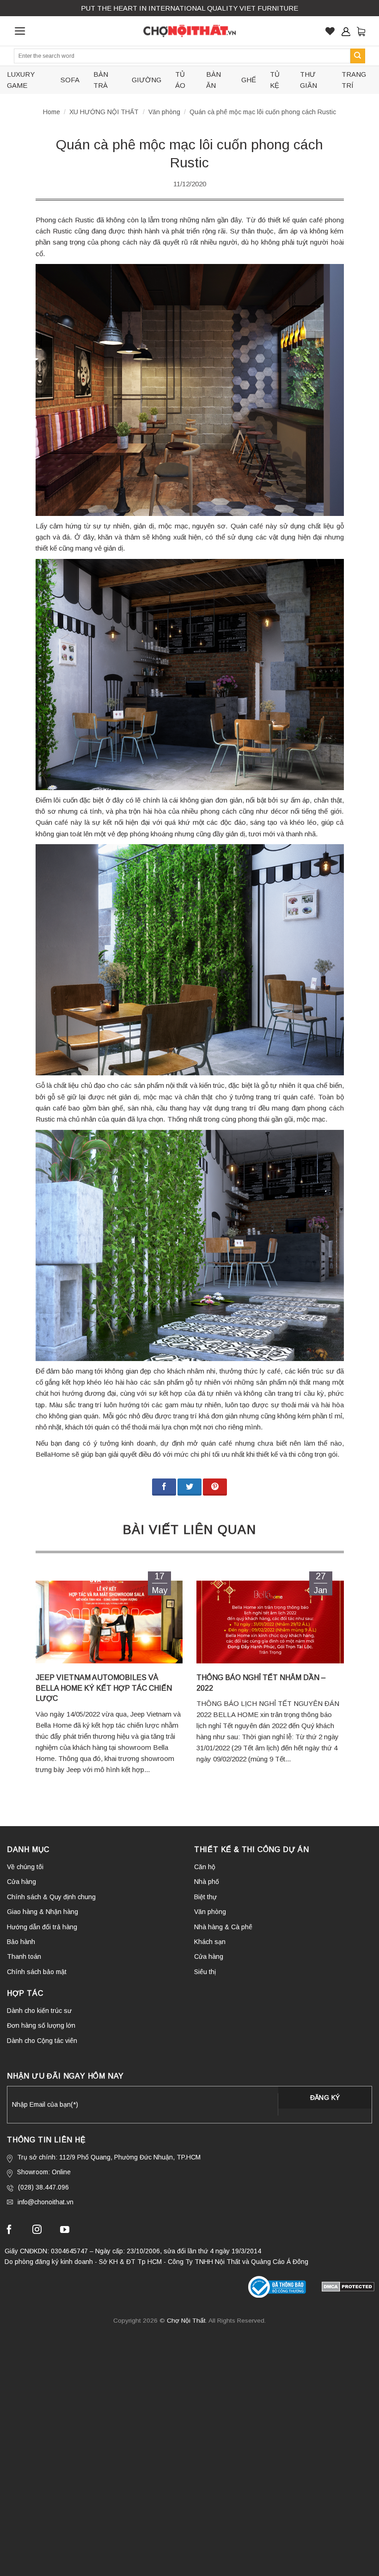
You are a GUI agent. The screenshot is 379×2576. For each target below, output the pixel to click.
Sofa (70, 80)
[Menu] (20, 31)
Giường (147, 80)
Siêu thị (205, 1972)
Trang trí (354, 80)
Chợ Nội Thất (186, 2321)
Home (52, 112)
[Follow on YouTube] (65, 2231)
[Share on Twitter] (189, 1487)
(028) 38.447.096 (43, 2187)
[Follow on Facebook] (9, 2231)
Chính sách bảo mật (37, 1972)
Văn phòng (164, 112)
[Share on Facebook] (164, 1487)
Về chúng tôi (25, 1867)
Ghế (249, 80)
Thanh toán (24, 1957)
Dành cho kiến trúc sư (39, 2011)
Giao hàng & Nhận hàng (43, 1912)
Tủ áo (180, 80)
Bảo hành (21, 1942)
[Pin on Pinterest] (215, 1487)
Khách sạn (210, 1942)
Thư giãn (309, 80)
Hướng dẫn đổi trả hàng (42, 1927)
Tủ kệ (275, 80)
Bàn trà (101, 80)
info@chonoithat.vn (46, 2202)
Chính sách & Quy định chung (51, 1897)
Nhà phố (207, 1882)
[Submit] (358, 56)
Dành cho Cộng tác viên (42, 2041)
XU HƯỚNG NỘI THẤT (104, 112)
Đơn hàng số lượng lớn (41, 2025)
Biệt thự (205, 1897)
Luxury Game (21, 80)
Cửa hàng (21, 1882)
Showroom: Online (44, 2172)
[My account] (346, 31)
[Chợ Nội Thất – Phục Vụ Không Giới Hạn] (189, 31)
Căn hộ (205, 1867)
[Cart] (361, 31)
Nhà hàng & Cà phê (223, 1927)
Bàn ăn (214, 80)
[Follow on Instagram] (37, 2231)
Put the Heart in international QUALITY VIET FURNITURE (189, 8)
